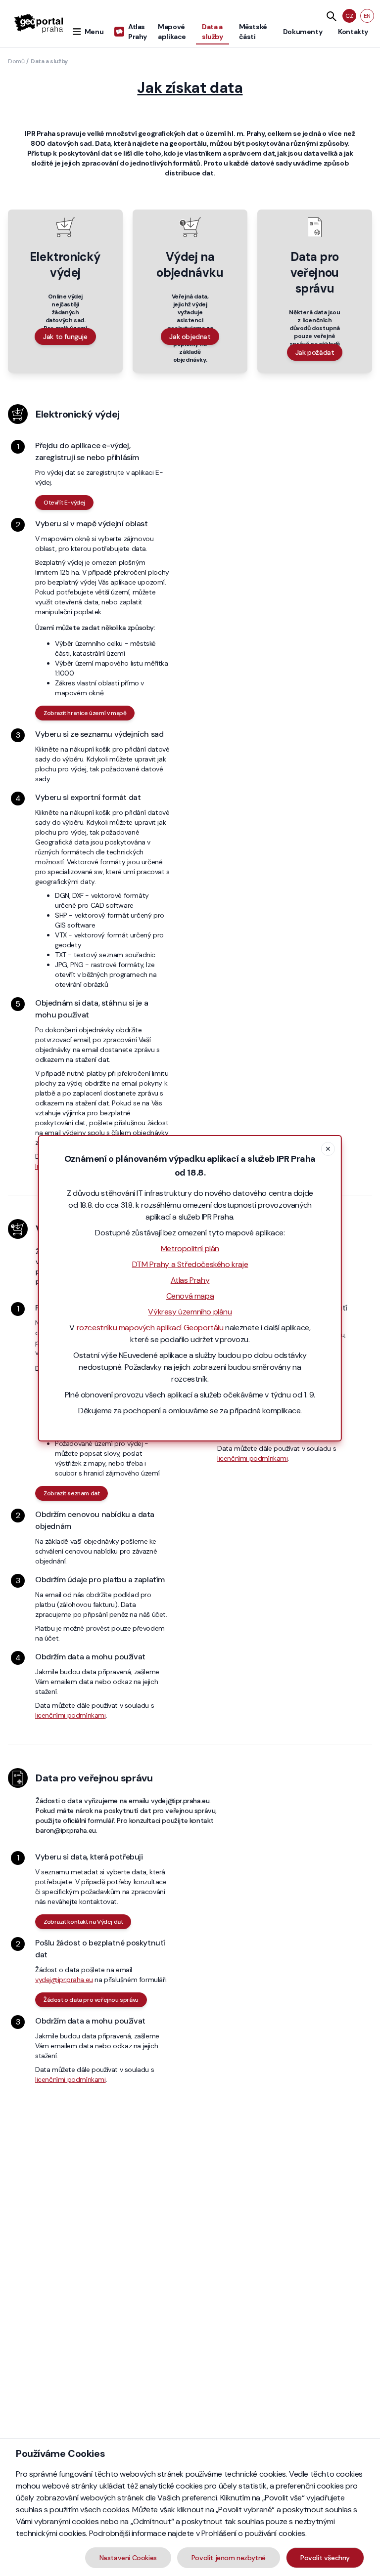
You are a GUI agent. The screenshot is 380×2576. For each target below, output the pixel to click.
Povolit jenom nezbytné (229, 2558)
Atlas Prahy (190, 1280)
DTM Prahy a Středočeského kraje (190, 1264)
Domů (16, 61)
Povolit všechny (325, 2558)
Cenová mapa (190, 1296)
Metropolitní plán (190, 1248)
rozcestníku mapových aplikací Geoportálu (150, 1328)
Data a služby (49, 61)
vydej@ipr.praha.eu (64, 1980)
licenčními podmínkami (71, 1715)
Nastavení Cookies (128, 2558)
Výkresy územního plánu (190, 1312)
